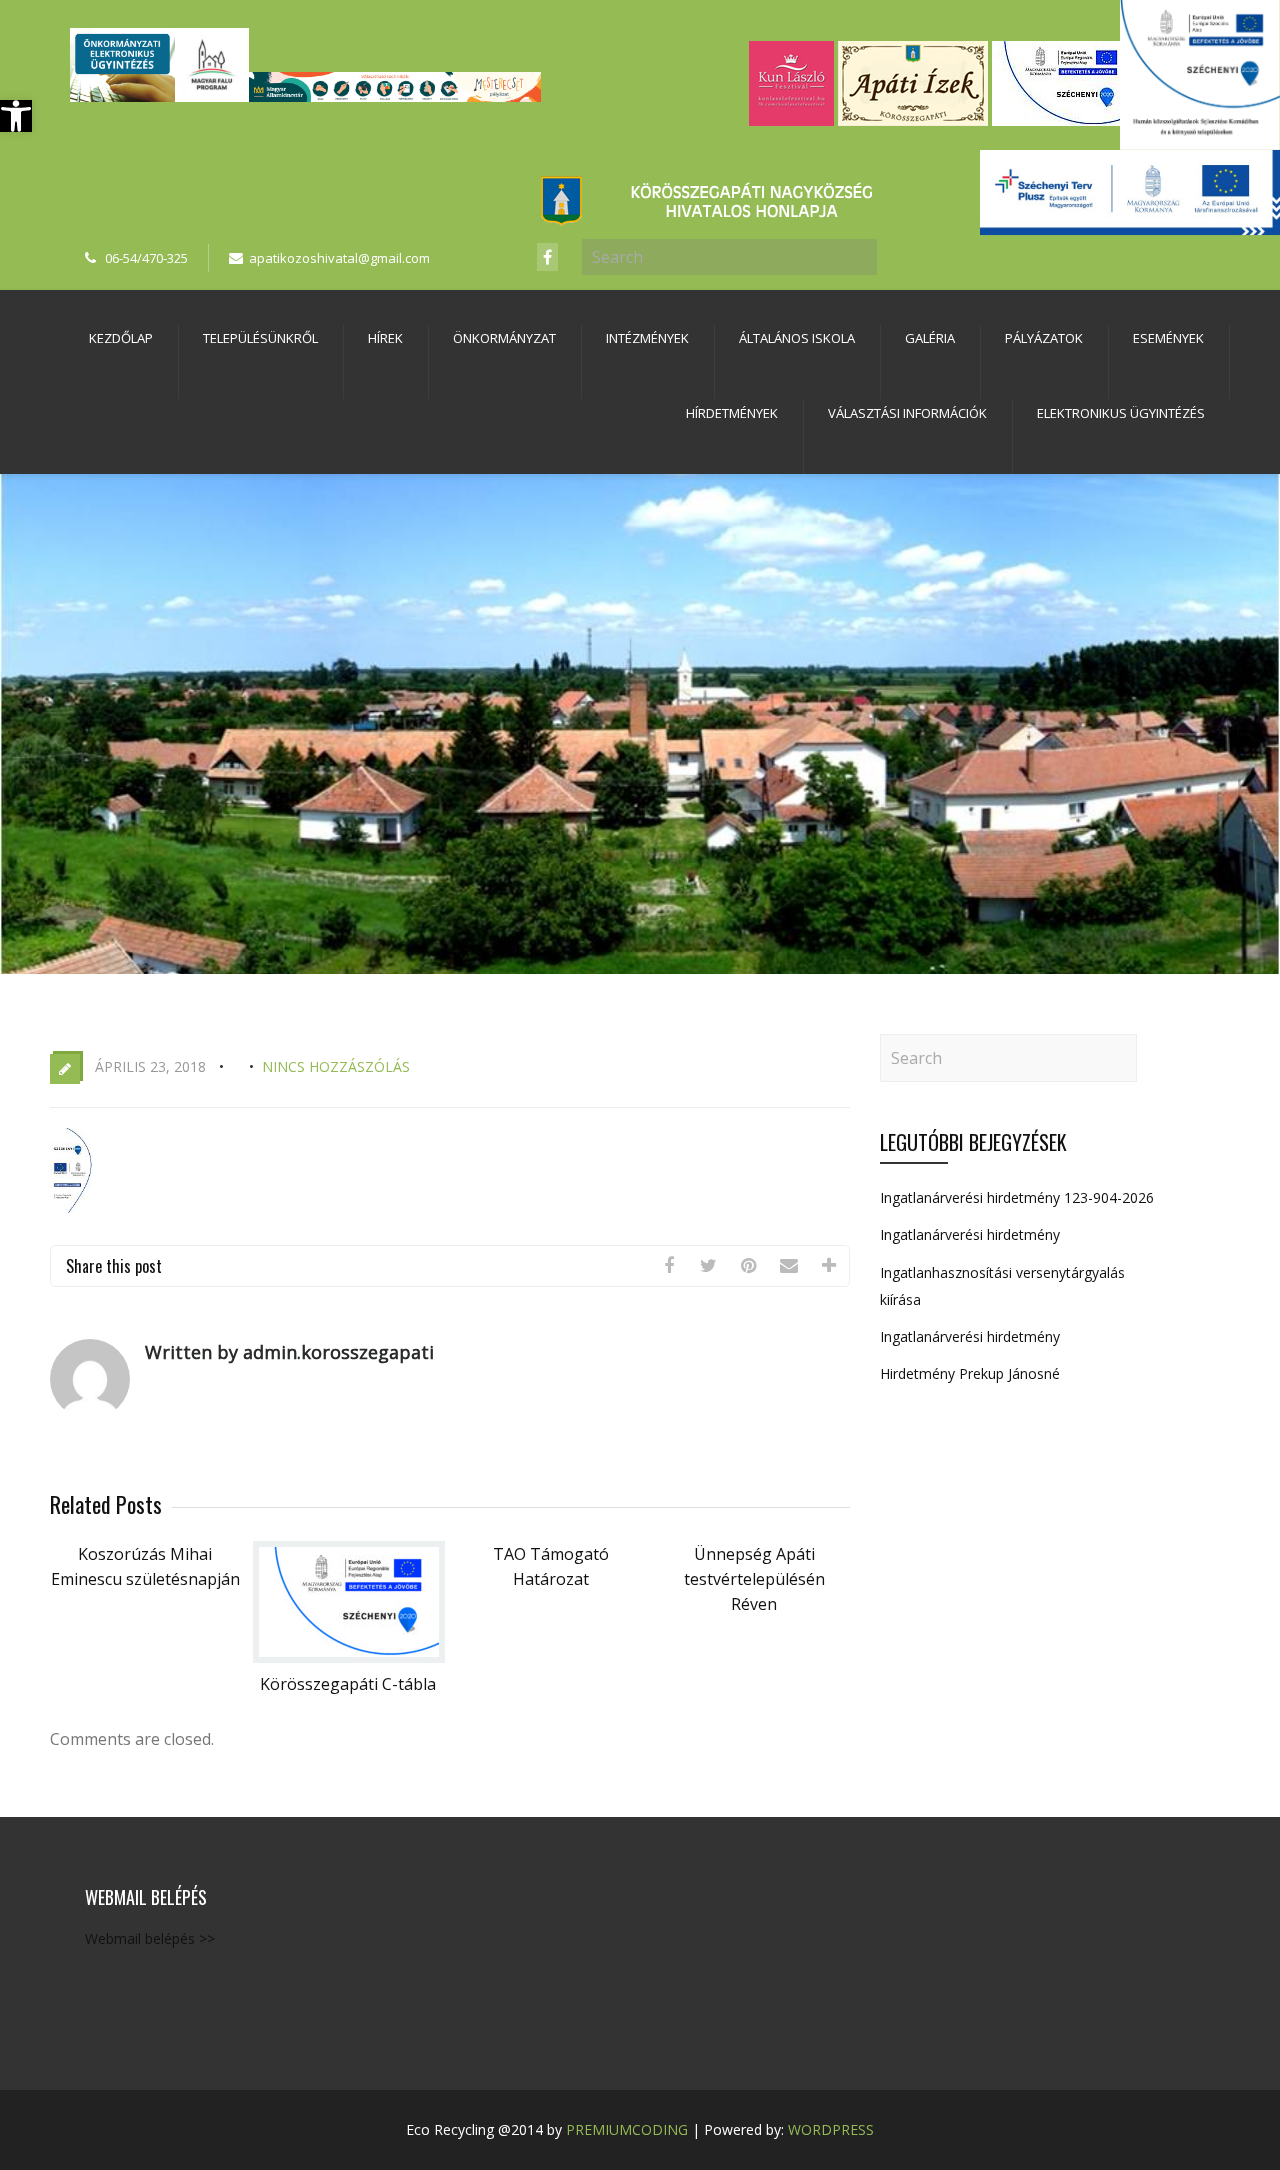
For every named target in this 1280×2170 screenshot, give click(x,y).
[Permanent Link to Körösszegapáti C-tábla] (349, 1657)
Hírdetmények (732, 413)
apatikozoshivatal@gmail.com (339, 258)
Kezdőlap (121, 338)
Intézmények (647, 338)
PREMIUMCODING (627, 2129)
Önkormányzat (504, 338)
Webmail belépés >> (150, 1938)
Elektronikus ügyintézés (1121, 413)
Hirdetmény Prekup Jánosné (970, 1373)
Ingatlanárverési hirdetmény (970, 1234)
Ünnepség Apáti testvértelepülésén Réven (754, 1579)
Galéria (930, 338)
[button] (16, 116)
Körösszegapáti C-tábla (348, 1684)
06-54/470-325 (146, 258)
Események (1168, 338)
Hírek (385, 338)
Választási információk (907, 413)
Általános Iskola (797, 338)
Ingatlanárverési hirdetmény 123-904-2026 (1017, 1197)
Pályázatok (1044, 338)
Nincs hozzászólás (336, 1066)
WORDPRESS (831, 2129)
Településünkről (260, 338)
